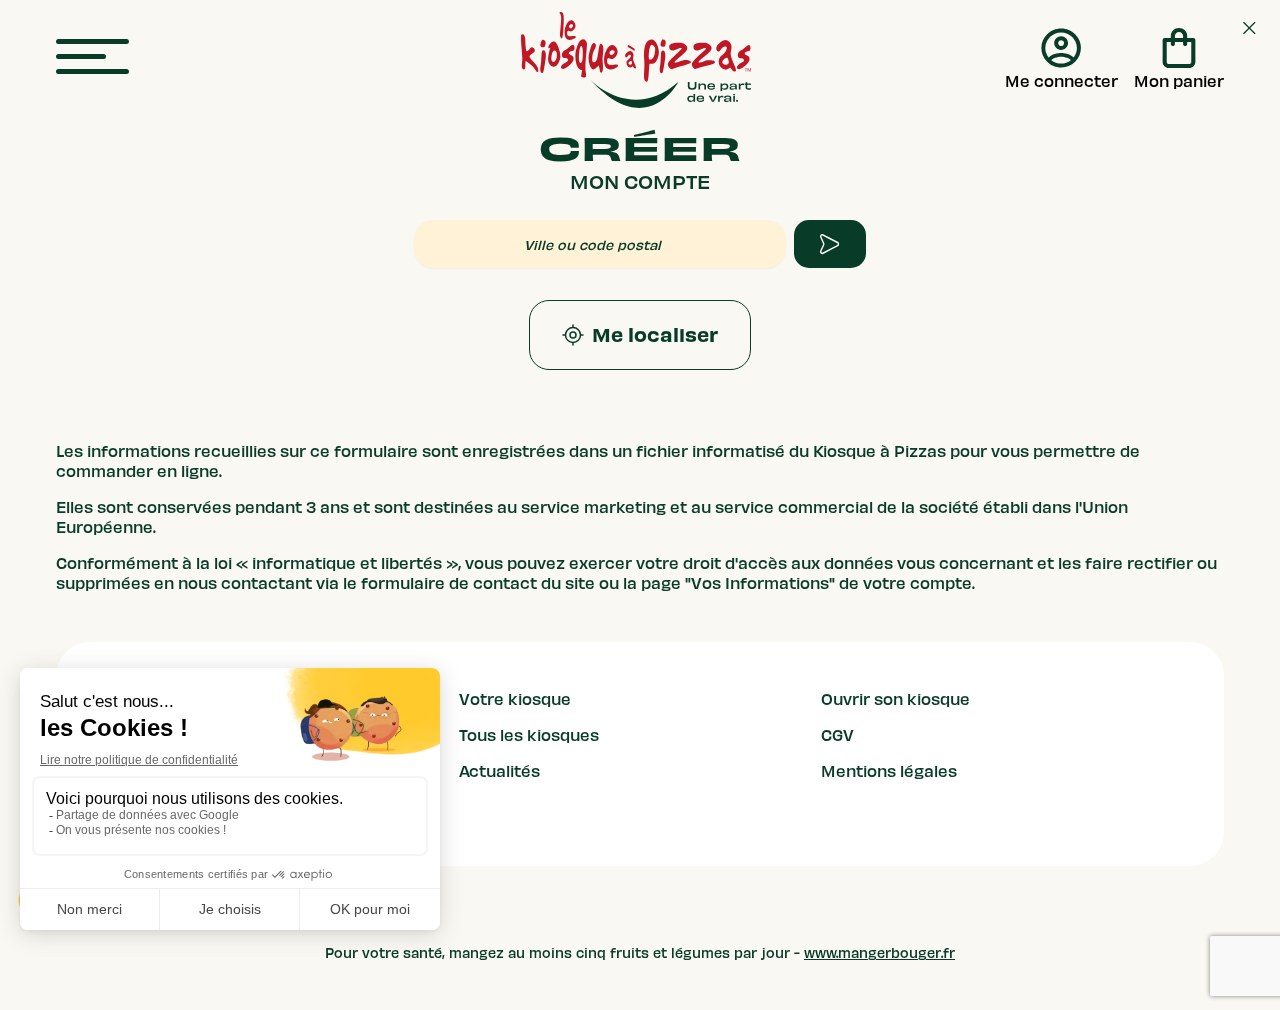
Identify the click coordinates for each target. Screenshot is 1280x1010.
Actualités (499, 772)
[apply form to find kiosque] (830, 244)
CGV (837, 736)
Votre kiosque (515, 700)
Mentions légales (889, 772)
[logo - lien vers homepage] (636, 60)
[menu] (92, 57)
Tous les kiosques (529, 736)
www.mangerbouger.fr (879, 953)
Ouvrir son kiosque (895, 700)
